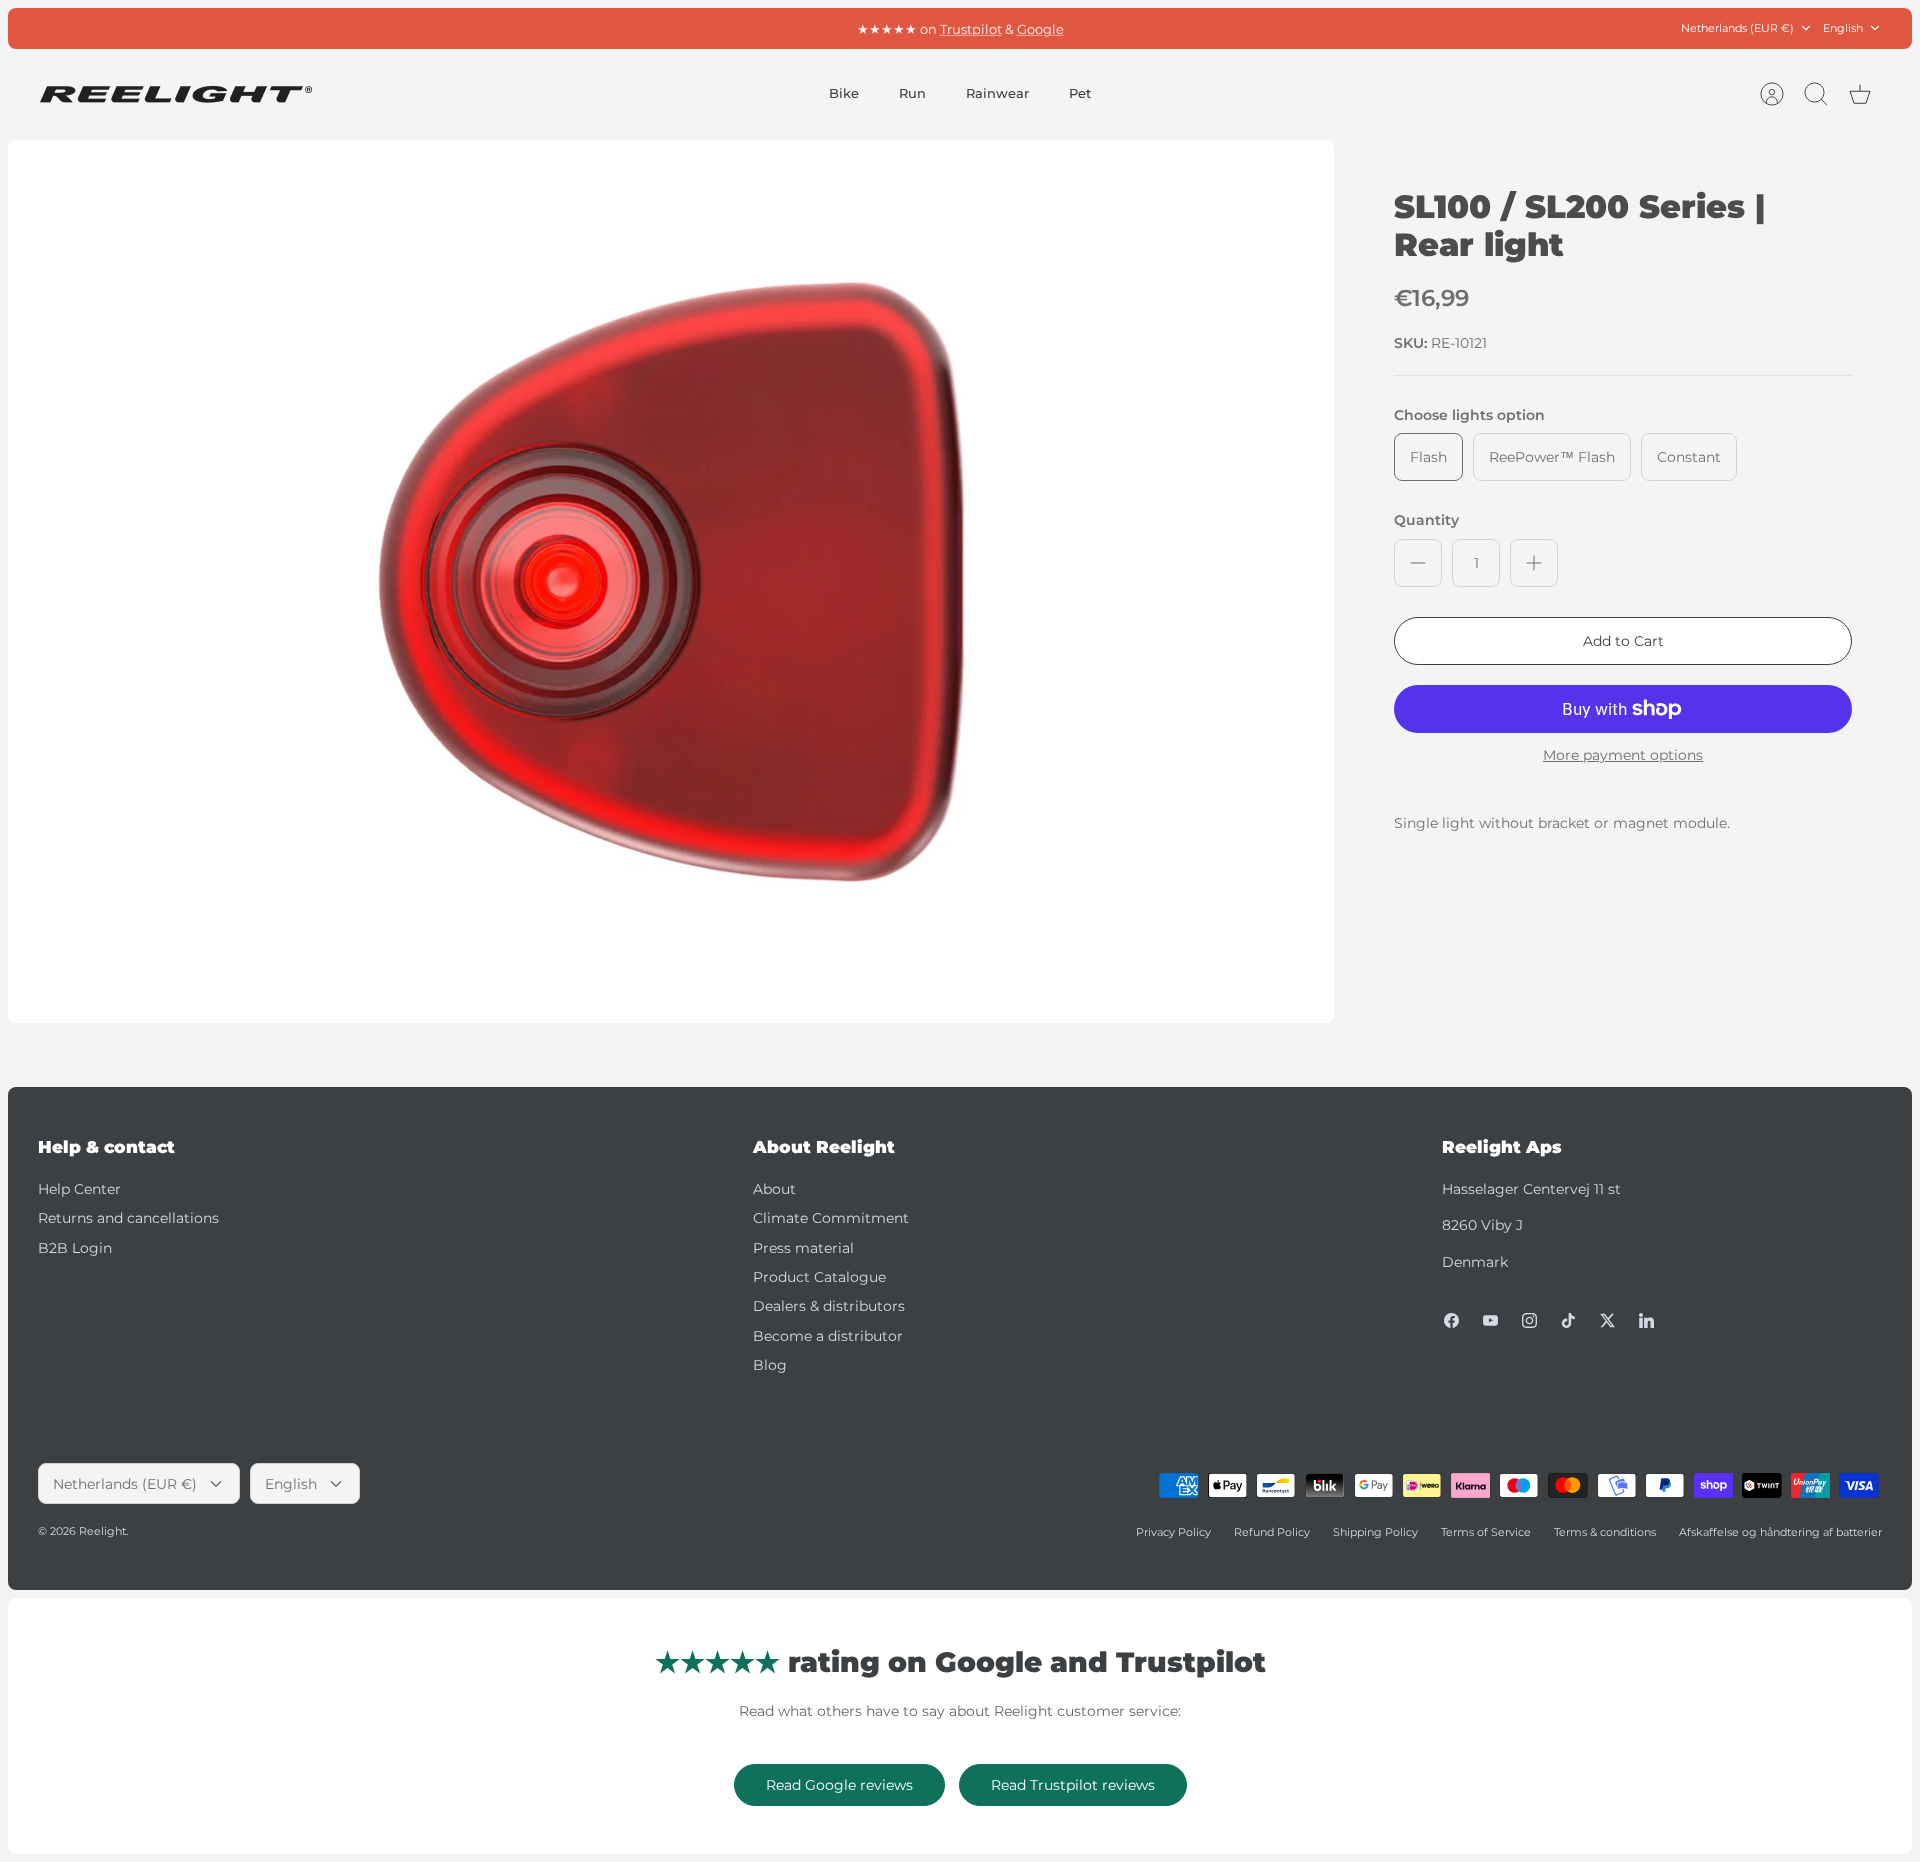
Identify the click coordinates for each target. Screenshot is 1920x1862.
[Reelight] (175, 94)
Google (1040, 28)
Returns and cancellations (128, 1218)
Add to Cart (1623, 641)
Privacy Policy (1173, 1532)
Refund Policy (1272, 1532)
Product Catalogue (819, 1277)
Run (912, 93)
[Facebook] (1451, 1320)
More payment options (1623, 755)
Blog (770, 1365)
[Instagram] (1529, 1320)
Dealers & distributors (829, 1306)
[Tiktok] (1568, 1320)
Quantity (1426, 520)
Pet (1080, 93)
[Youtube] (1490, 1320)
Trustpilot (971, 28)
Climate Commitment (831, 1218)
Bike (844, 93)
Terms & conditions (1605, 1532)
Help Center (79, 1189)
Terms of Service (1486, 1532)
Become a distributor (828, 1336)
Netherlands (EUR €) (1737, 28)
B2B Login (75, 1248)
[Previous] (684, 28)
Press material (803, 1248)
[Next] (1236, 28)
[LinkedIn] (1646, 1320)
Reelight (102, 1531)
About (774, 1189)
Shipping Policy (1375, 1532)
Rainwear (997, 93)
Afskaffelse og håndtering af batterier (1780, 1532)
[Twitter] (1607, 1320)
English (1843, 28)
